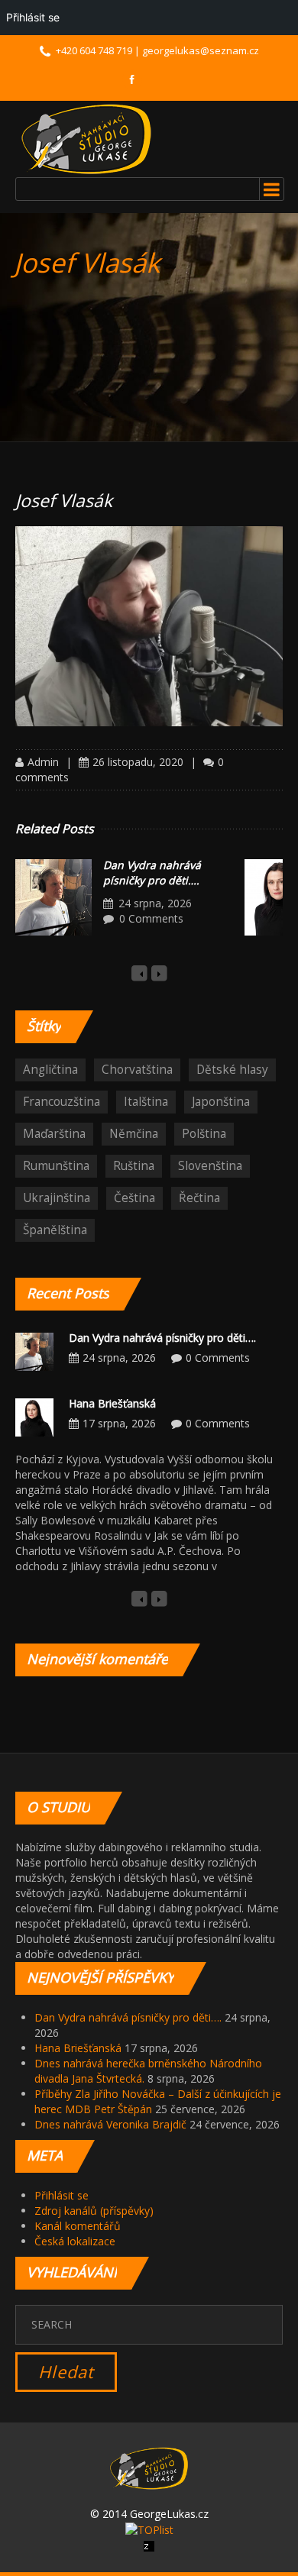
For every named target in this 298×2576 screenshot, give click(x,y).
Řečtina (199, 1198)
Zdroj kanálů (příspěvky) (94, 2211)
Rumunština (56, 1166)
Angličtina (50, 1070)
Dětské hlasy (232, 1070)
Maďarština (54, 1134)
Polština (204, 1134)
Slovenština (210, 1166)
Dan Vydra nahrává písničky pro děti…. (152, 873)
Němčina (134, 1134)
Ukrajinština (57, 1198)
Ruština (134, 1166)
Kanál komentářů (78, 2226)
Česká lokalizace (75, 2241)
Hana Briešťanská (112, 1403)
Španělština (55, 1230)
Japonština (221, 1102)
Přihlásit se (62, 2195)
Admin (43, 762)
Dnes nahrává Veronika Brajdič (110, 2124)
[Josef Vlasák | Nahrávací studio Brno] (86, 139)
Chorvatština (137, 1070)
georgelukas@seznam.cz (201, 50)
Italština (146, 1102)
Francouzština (62, 1102)
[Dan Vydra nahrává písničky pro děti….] (53, 897)
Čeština (134, 1198)
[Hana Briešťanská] (34, 1416)
